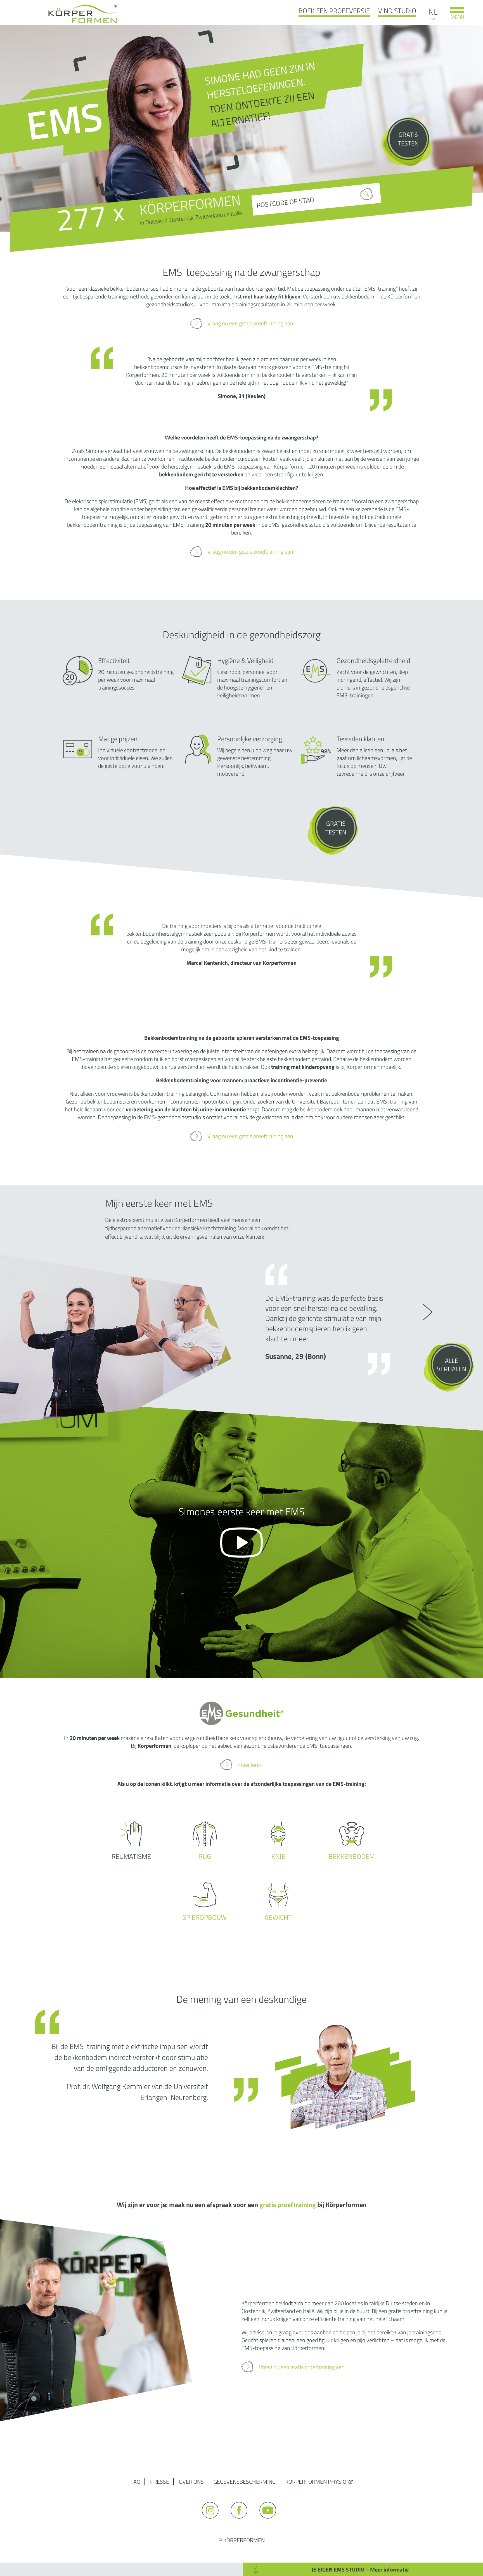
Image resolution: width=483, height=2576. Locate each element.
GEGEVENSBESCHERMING (245, 2482)
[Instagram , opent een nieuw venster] (213, 2521)
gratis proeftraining (288, 2205)
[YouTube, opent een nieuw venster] (270, 2521)
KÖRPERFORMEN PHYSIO (316, 2482)
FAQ (135, 2482)
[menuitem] (433, 11)
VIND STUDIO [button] (397, 11)
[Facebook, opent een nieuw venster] (242, 2521)
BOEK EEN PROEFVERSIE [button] (334, 11)
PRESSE (160, 2482)
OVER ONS (191, 2482)
